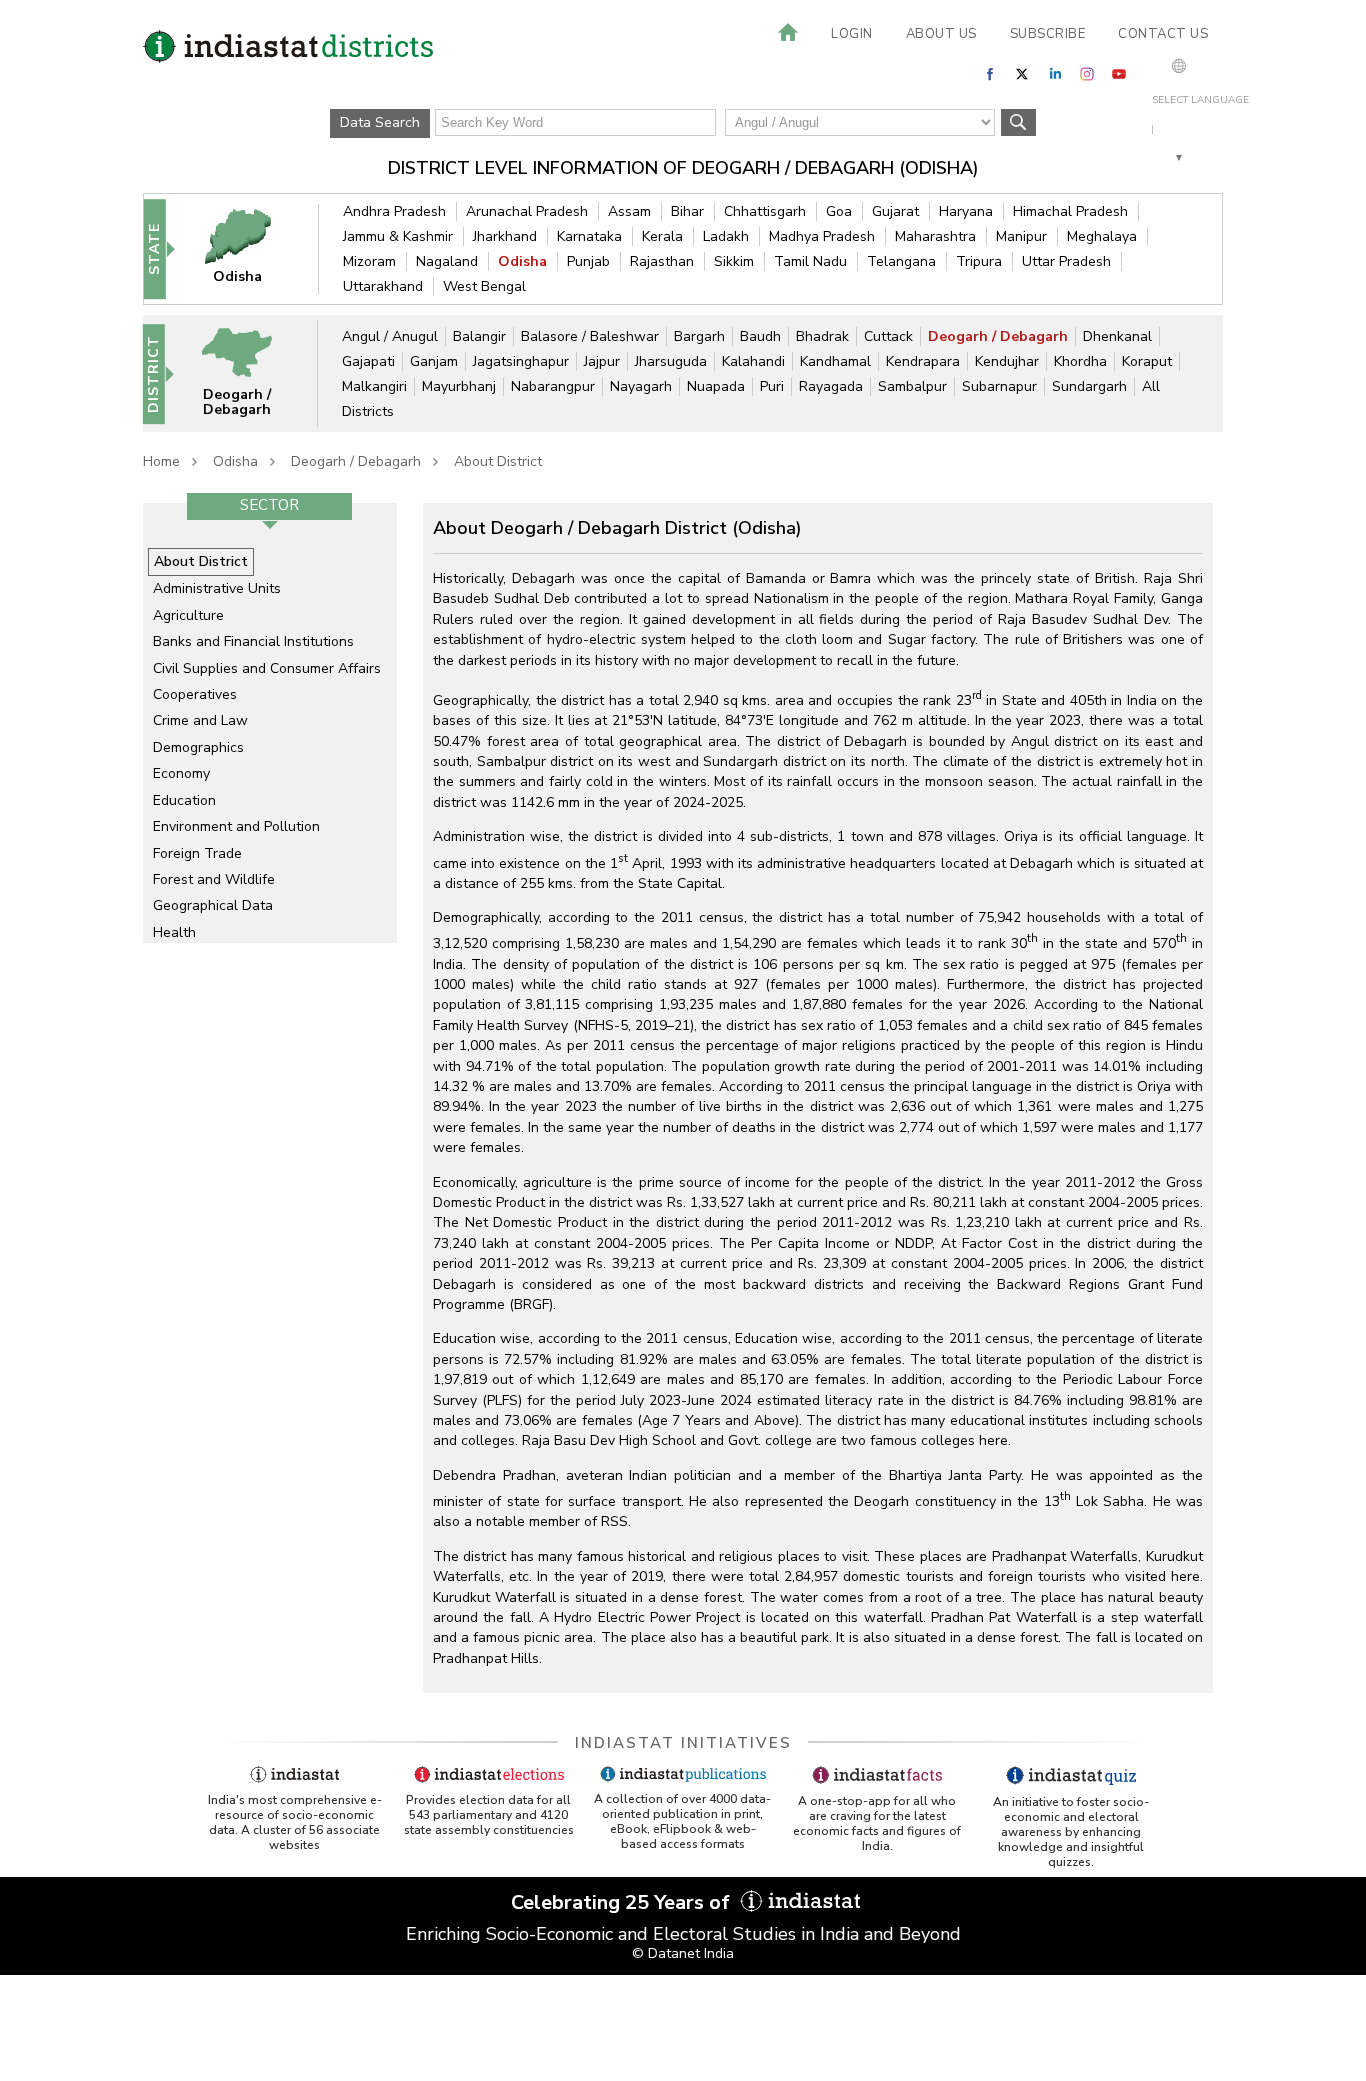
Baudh (760, 336)
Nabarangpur (553, 386)
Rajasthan (662, 261)
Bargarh (699, 336)
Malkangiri (374, 386)
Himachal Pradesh (1070, 211)
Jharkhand (505, 236)
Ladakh (726, 236)
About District (498, 461)
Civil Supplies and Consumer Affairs (267, 668)
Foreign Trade (197, 853)
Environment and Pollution (236, 826)
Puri (772, 386)
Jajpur (602, 361)
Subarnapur (999, 386)
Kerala (662, 236)
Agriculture (188, 615)
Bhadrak (822, 336)
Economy (181, 773)
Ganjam (434, 361)
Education (184, 800)
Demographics (198, 747)
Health (174, 932)
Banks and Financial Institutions (253, 641)
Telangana (901, 261)
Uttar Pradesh (1066, 261)
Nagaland (447, 261)
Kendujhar (1007, 361)
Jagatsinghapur (521, 361)
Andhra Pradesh (394, 211)
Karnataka (589, 236)
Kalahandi (753, 361)
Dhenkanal (1117, 336)
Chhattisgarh (765, 211)
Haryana (966, 211)
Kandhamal (835, 361)
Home (161, 461)
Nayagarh (641, 386)
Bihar (687, 211)
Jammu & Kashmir (398, 236)
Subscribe (1048, 34)
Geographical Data (213, 905)
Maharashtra (935, 236)
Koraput (1147, 361)
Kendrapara (923, 361)
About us (941, 34)
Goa (839, 211)
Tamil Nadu (810, 261)
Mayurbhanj (459, 386)
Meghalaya (1102, 236)
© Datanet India (683, 1953)
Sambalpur (912, 386)
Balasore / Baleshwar (590, 336)
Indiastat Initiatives (683, 1743)
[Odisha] (251, 248)
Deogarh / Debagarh (998, 336)
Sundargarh (1089, 386)
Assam (629, 211)
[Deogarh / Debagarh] (250, 372)
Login (852, 34)
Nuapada (716, 386)
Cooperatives (195, 694)
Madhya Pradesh (822, 236)
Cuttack (888, 336)
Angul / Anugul (390, 336)
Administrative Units (217, 588)
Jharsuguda (671, 361)
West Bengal (484, 286)
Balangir (479, 336)
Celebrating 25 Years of (623, 1902)
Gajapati (368, 361)
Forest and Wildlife (214, 879)
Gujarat (895, 211)
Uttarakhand (383, 286)
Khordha (1080, 361)
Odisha (522, 261)
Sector (269, 505)
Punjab (588, 261)
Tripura (979, 261)
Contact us (1163, 34)
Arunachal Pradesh (527, 211)
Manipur (1021, 236)
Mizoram (369, 261)
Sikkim (734, 261)
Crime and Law (200, 720)
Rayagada (831, 386)
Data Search (380, 122)
